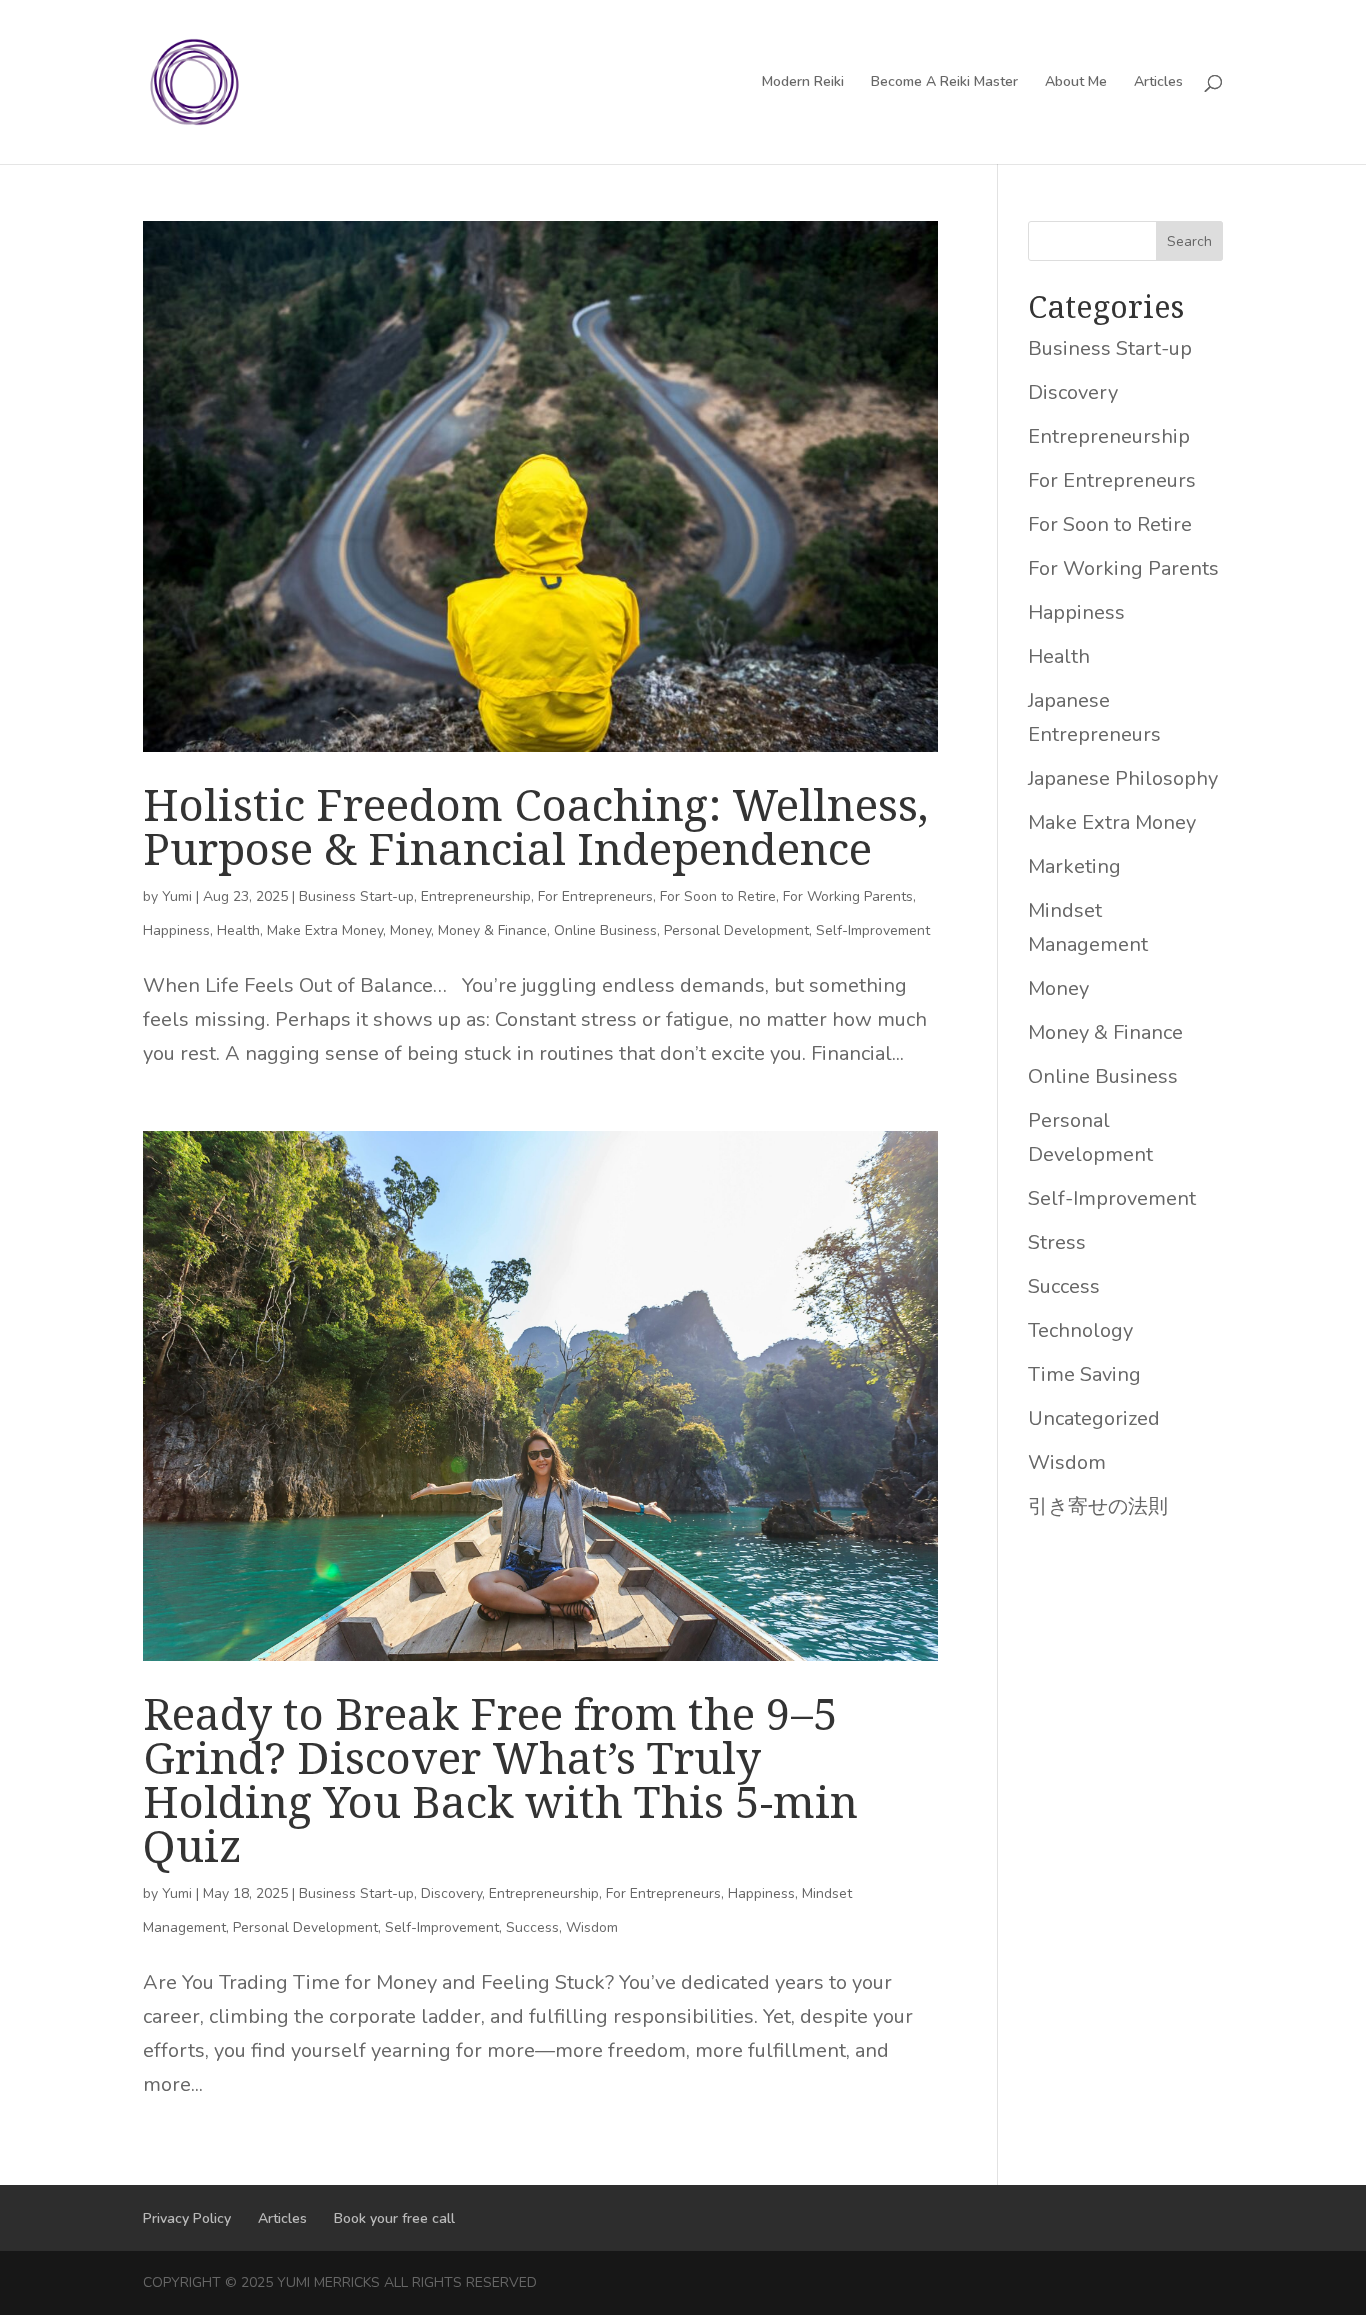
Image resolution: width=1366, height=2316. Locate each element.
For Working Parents (848, 896)
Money (410, 930)
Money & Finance (492, 930)
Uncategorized (1094, 1418)
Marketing (1074, 866)
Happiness (176, 930)
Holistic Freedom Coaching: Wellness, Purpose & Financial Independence (535, 826)
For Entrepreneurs (595, 896)
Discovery (451, 1893)
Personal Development (736, 930)
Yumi (177, 896)
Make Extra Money (325, 930)
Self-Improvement (873, 930)
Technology (1080, 1330)
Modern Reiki (803, 83)
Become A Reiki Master (944, 83)
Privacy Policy (187, 2218)
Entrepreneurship (476, 896)
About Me (1076, 83)
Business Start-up (356, 896)
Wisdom (592, 1927)
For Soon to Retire (718, 896)
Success (532, 1927)
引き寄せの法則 (1098, 1506)
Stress (1057, 1242)
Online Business (605, 930)
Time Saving (1084, 1374)
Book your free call (394, 2218)
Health (238, 930)
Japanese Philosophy (1123, 778)
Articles (1158, 83)
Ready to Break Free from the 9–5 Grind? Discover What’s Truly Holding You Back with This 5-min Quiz (500, 1779)
